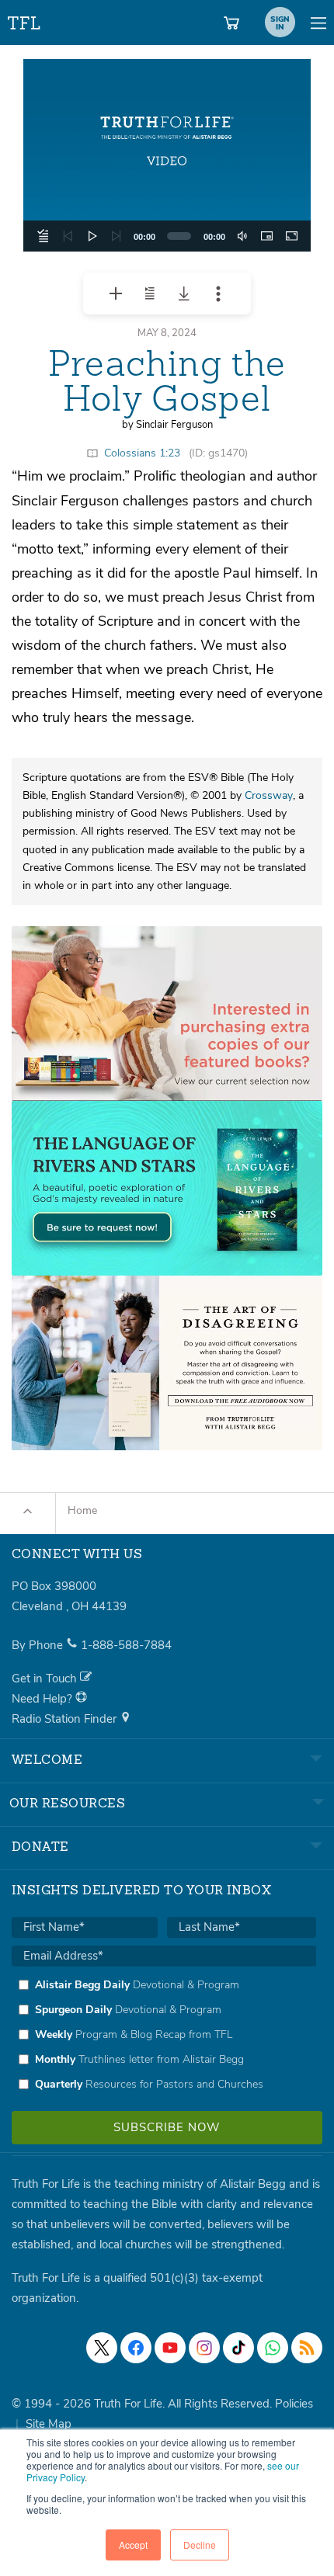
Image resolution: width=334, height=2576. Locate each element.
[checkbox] (164, 2034)
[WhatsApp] (273, 2348)
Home (82, 1510)
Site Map (49, 2424)
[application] (167, 155)
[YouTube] (170, 2348)
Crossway (269, 795)
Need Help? (43, 1699)
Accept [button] (133, 2545)
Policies (294, 2404)
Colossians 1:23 (142, 453)
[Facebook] (136, 2348)
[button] (167, 155)
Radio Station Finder (66, 1719)
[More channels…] (307, 2348)
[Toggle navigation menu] (318, 23)
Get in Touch (46, 1679)
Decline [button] (200, 2545)
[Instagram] (204, 2348)
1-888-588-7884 (126, 1645)
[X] (102, 2348)
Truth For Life (25, 20)
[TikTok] (238, 2348)
